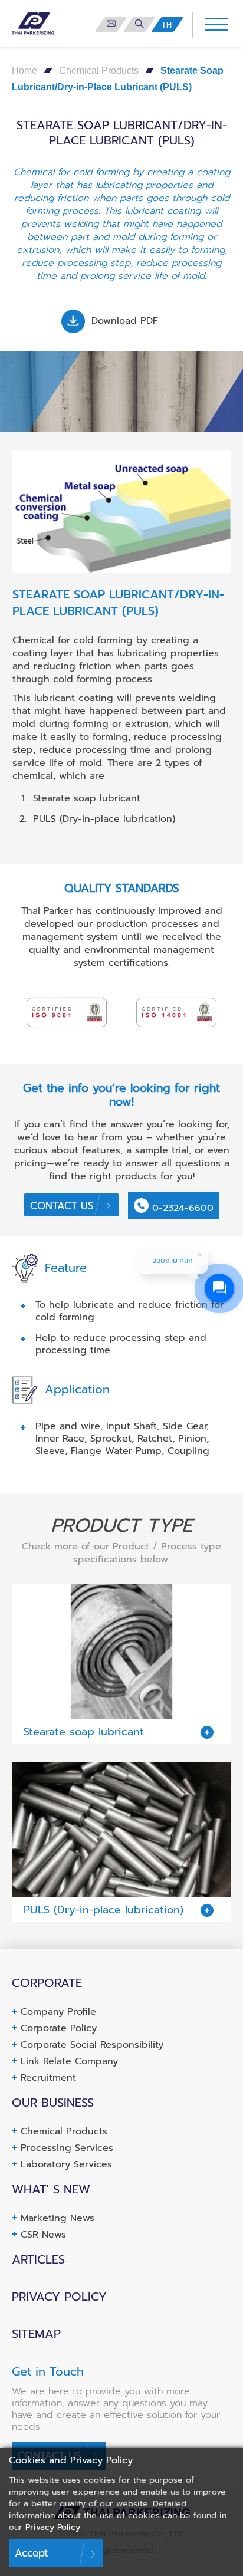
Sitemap (36, 2334)
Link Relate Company (69, 2061)
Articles (38, 2259)
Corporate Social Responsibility (92, 2045)
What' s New (51, 2189)
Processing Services (67, 2148)
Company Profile (58, 2012)
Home (24, 70)
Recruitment (48, 2078)
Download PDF (123, 321)
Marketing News (58, 2218)
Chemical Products (99, 70)
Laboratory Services (66, 2164)
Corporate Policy (59, 2028)
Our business (53, 2103)
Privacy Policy (59, 2297)
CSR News (43, 2235)
